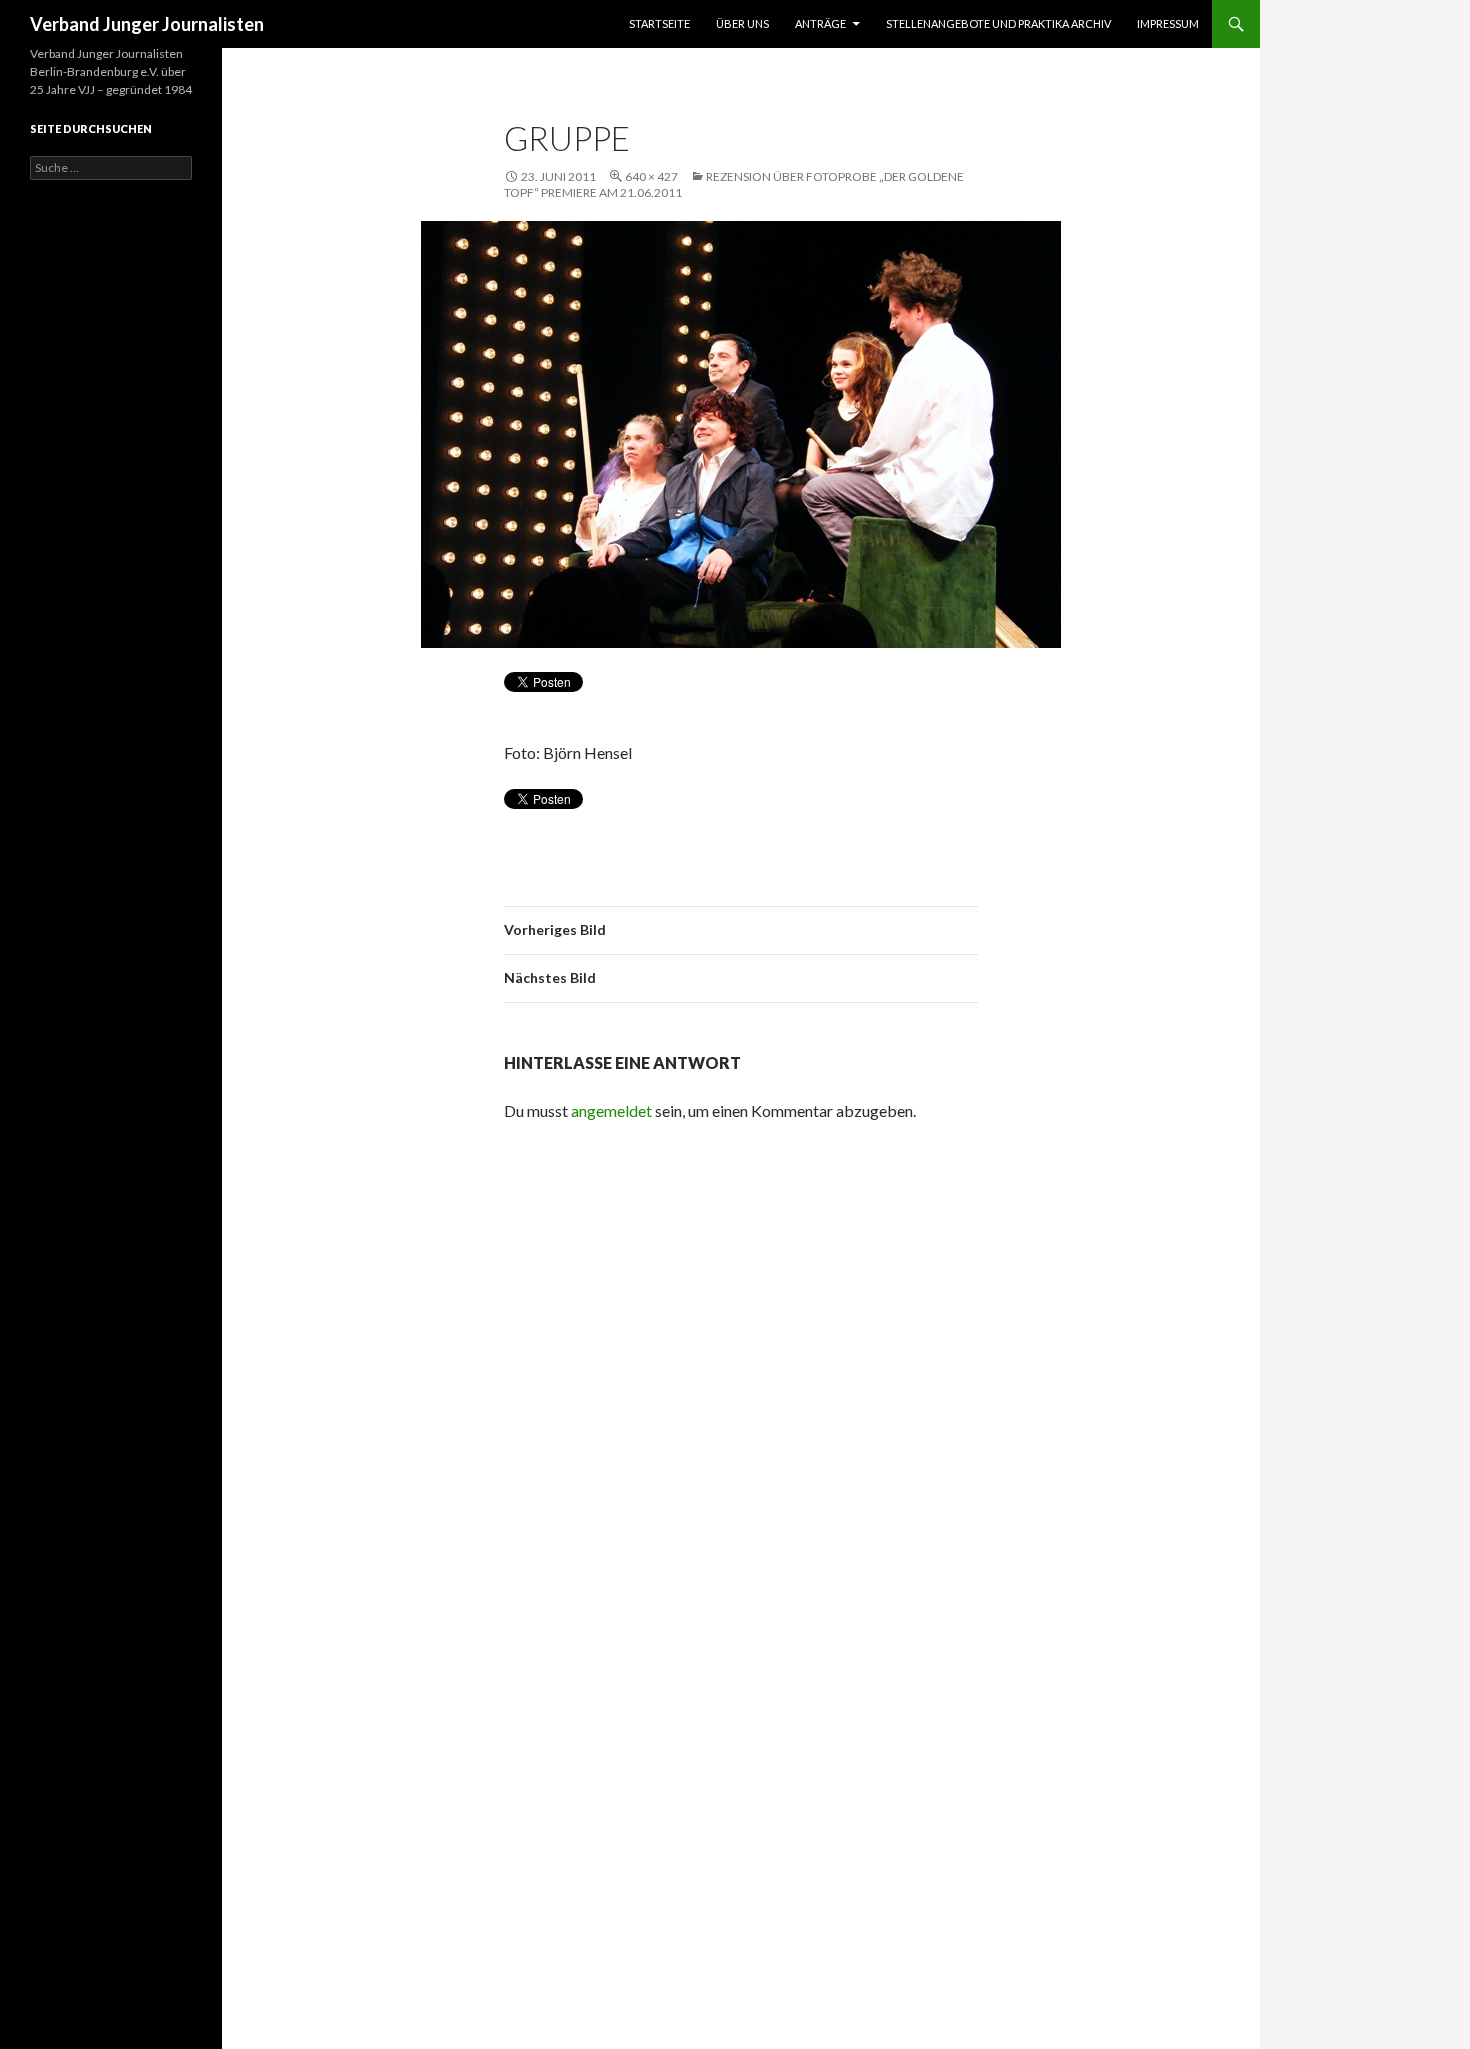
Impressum (1168, 23)
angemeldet (611, 1110)
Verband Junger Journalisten (147, 24)
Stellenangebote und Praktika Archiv (998, 23)
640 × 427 (651, 176)
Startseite (659, 23)
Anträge (820, 23)
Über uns (742, 23)
